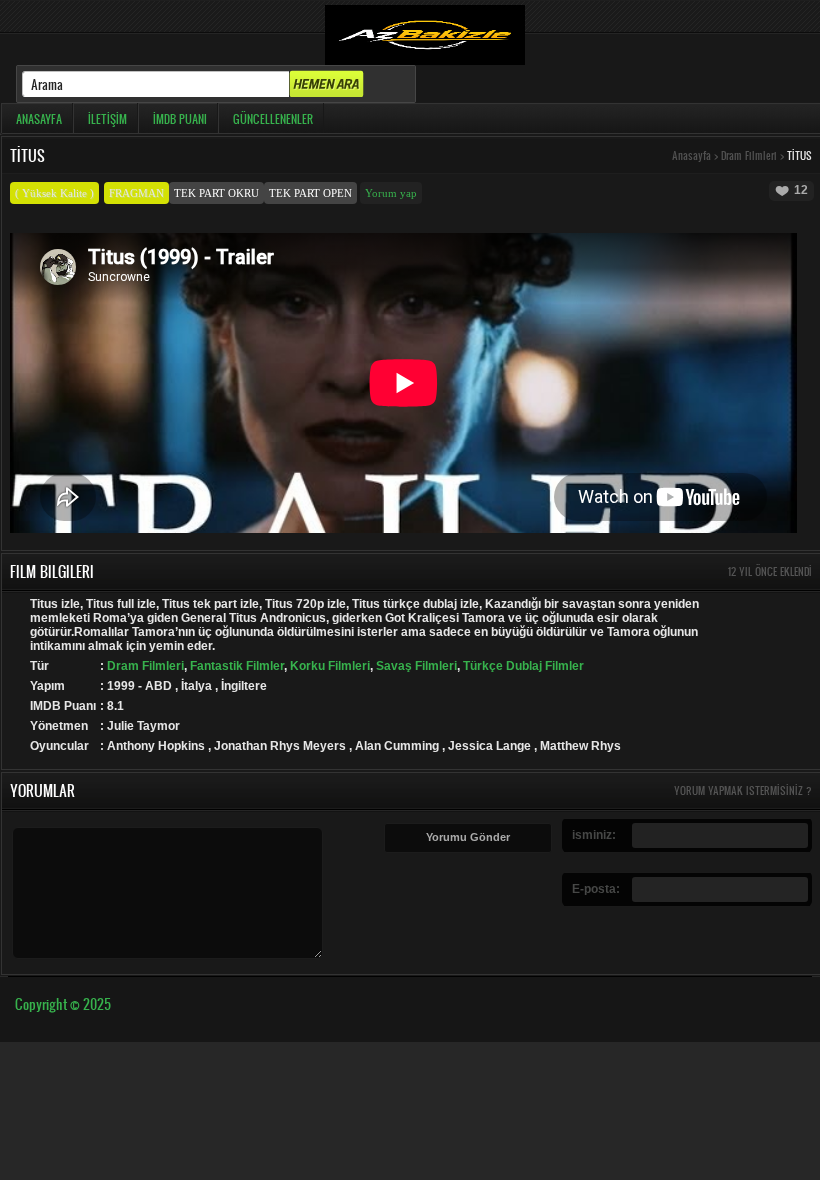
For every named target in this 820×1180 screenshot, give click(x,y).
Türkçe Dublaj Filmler (523, 666)
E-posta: (596, 889)
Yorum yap (391, 193)
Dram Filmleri (749, 155)
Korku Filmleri (330, 666)
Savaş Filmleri (416, 666)
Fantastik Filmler (237, 666)
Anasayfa (691, 155)
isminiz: (594, 835)
